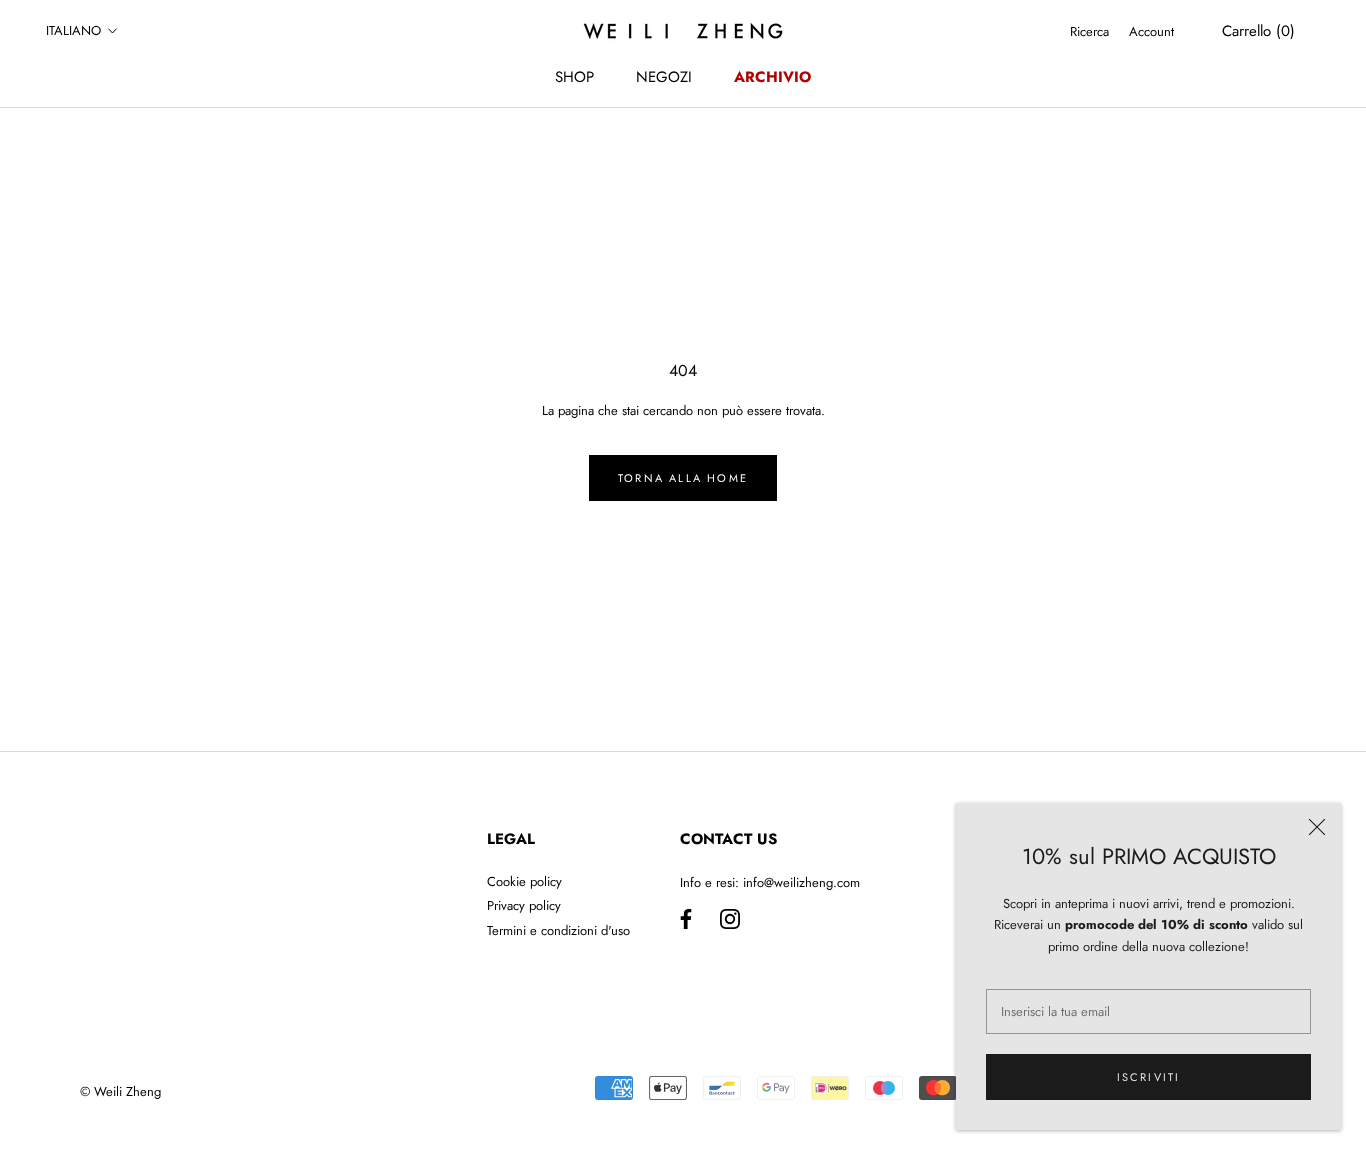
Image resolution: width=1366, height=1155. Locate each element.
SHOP (574, 77)
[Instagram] (730, 918)
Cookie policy (524, 881)
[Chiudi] (1317, 827)
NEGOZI (664, 77)
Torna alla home (683, 478)
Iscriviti (1149, 1077)
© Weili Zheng (120, 1091)
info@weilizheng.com (801, 882)
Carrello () (1258, 31)
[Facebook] (686, 918)
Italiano (73, 30)
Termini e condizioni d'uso (558, 930)
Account (1151, 31)
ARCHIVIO (772, 77)
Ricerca (1089, 31)
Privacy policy (524, 905)
